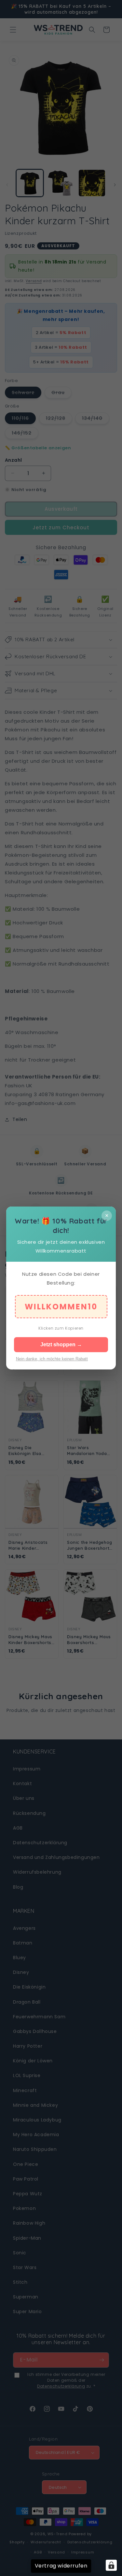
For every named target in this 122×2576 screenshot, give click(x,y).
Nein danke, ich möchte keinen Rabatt (52, 1359)
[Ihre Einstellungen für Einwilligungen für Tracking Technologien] (111, 2565)
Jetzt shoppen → (61, 1344)
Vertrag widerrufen (61, 2566)
